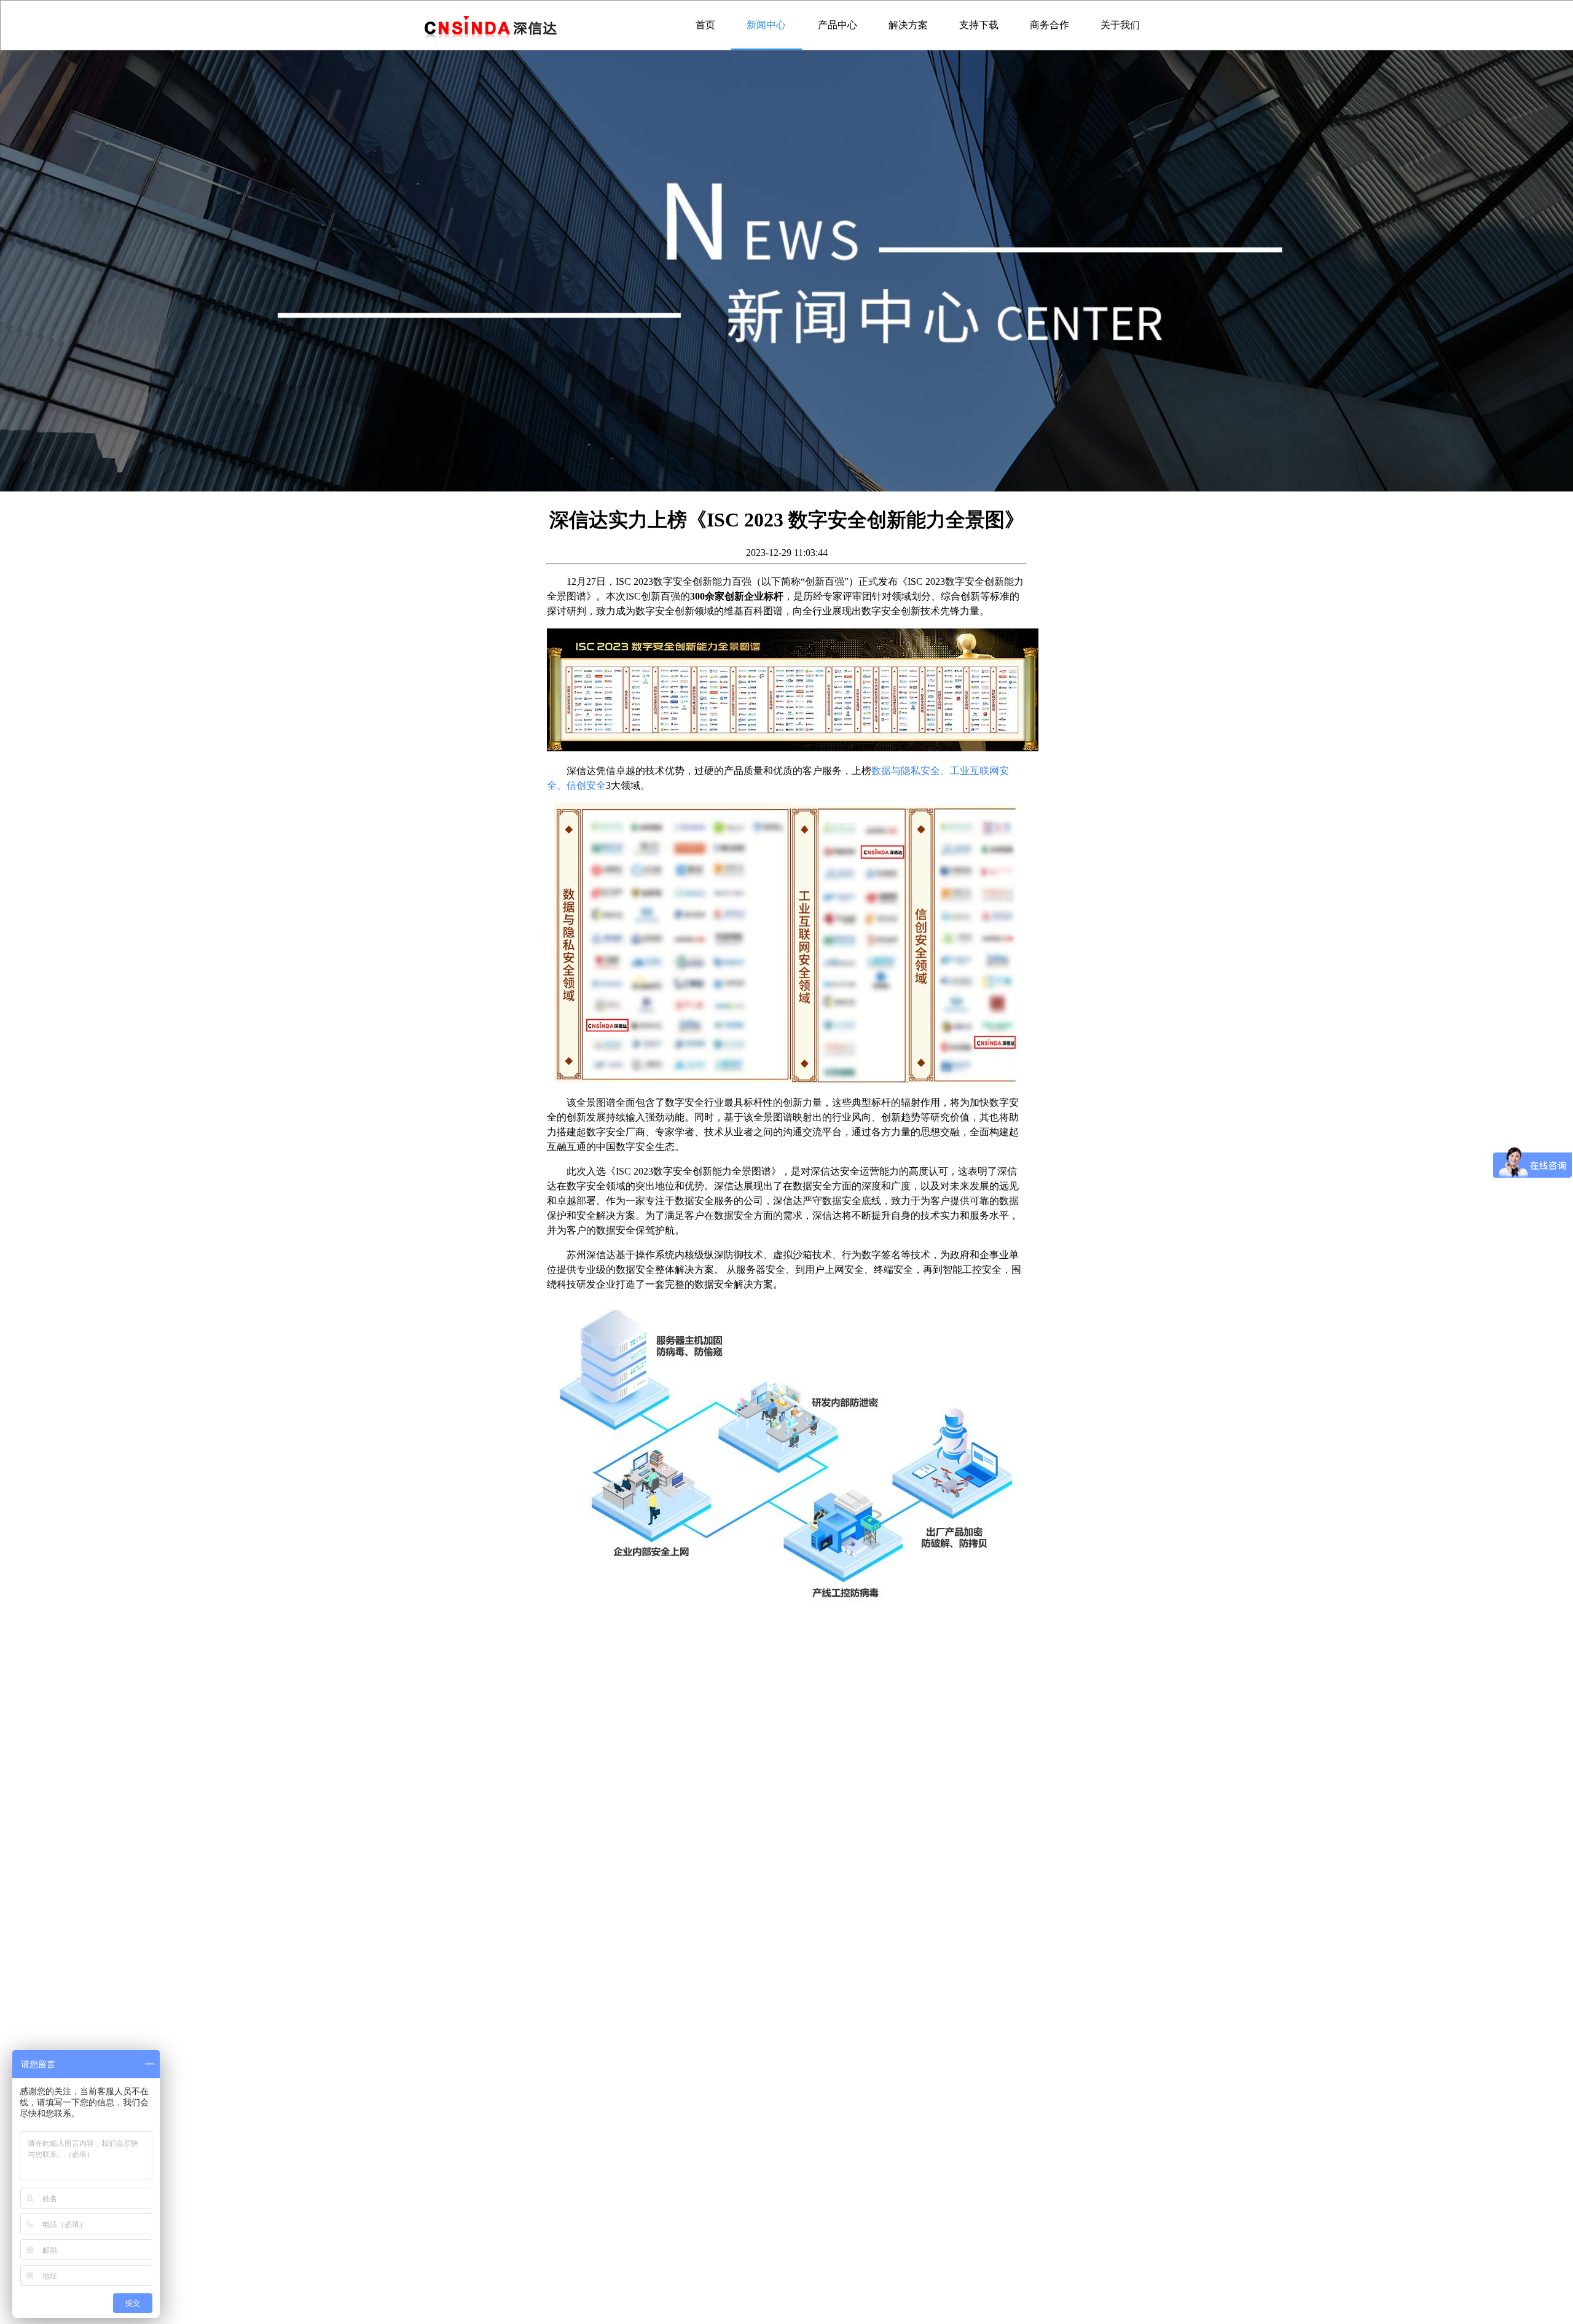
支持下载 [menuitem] (979, 25)
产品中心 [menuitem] (837, 25)
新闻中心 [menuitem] (766, 25)
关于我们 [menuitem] (1120, 25)
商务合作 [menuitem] (1049, 25)
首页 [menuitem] (705, 25)
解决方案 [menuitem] (908, 25)
